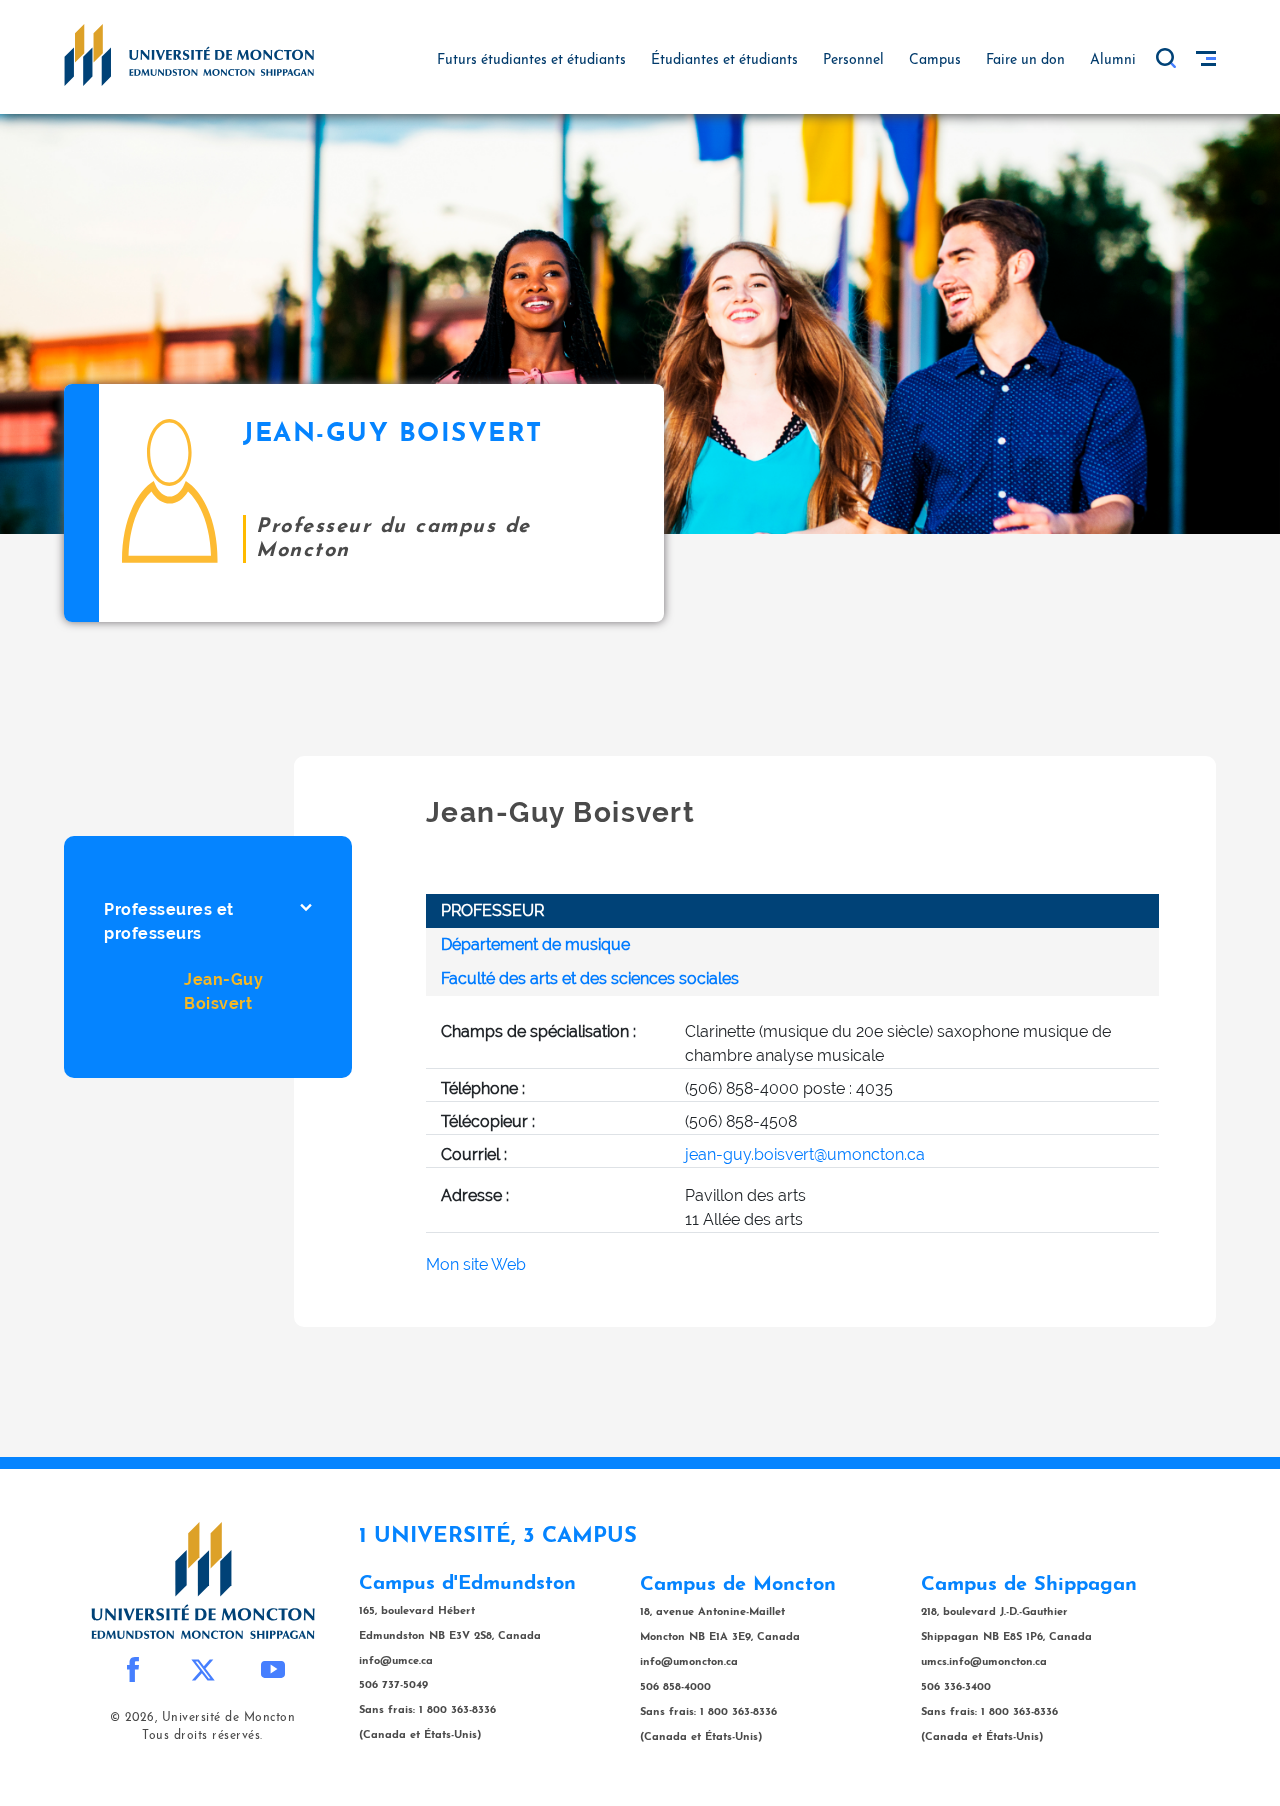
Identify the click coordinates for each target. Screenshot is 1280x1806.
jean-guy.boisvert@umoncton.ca (805, 1154)
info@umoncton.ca (689, 1662)
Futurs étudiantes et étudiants (531, 60)
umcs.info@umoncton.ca (984, 1662)
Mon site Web (476, 1264)
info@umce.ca (396, 1661)
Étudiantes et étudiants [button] (724, 60)
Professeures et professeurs (169, 921)
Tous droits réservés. (202, 1736)
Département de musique (535, 944)
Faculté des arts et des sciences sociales (590, 978)
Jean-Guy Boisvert (223, 991)
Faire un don (1025, 60)
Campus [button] (935, 60)
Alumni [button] (1113, 60)
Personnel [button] (853, 60)
